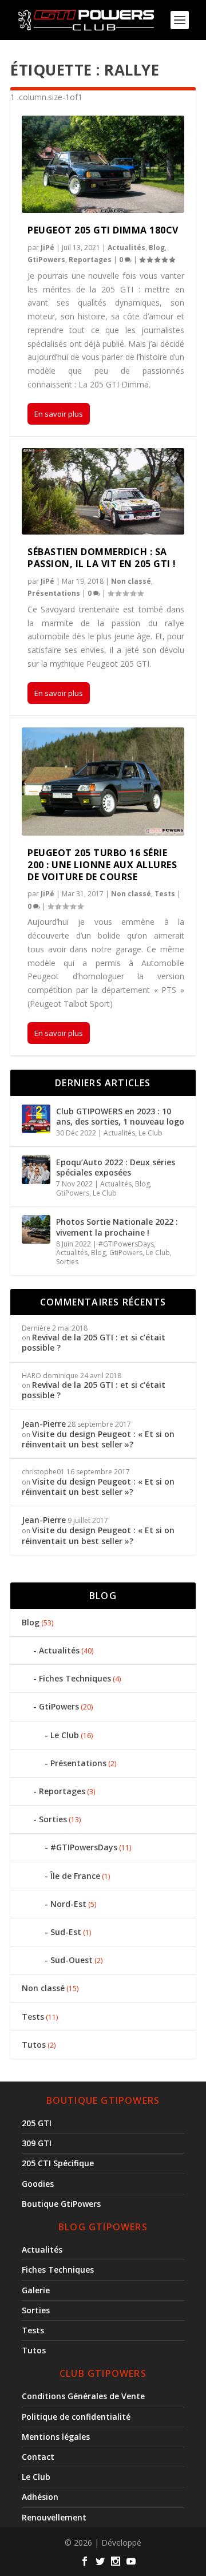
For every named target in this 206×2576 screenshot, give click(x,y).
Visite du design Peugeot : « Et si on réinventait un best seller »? (98, 1439)
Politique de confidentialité (76, 2417)
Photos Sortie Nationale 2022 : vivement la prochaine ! (117, 1227)
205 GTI (37, 2123)
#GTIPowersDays (126, 1244)
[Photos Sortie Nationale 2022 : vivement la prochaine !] (36, 1229)
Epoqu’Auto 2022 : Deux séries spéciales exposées (116, 1167)
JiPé (47, 248)
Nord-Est (68, 1904)
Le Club (150, 1133)
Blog (157, 248)
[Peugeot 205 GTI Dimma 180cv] (103, 164)
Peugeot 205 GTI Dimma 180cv (103, 230)
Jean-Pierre (44, 1424)
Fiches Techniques (75, 1678)
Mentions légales (56, 2437)
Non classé (131, 581)
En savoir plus (59, 414)
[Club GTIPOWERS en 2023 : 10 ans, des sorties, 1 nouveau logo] (36, 1119)
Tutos (34, 2045)
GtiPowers (46, 260)
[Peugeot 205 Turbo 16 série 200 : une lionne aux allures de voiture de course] (103, 781)
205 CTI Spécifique (58, 2163)
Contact (38, 2457)
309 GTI (37, 2143)
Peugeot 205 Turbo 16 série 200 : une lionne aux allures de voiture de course (102, 865)
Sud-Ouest (72, 1960)
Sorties (67, 1262)
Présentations (54, 593)
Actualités (126, 248)
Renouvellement (54, 2517)
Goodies (38, 2184)
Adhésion (40, 2497)
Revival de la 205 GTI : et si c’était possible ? (94, 1342)
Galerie (36, 2290)
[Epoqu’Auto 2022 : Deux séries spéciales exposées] (36, 1170)
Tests (165, 894)
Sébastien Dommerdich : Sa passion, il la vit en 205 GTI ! (102, 558)
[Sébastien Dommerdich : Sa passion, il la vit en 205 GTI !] (103, 491)
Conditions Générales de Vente (83, 2396)
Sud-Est (66, 1932)
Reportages (90, 260)
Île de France (75, 1876)
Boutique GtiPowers (61, 2204)
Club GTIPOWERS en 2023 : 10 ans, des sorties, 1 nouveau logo (120, 1116)
